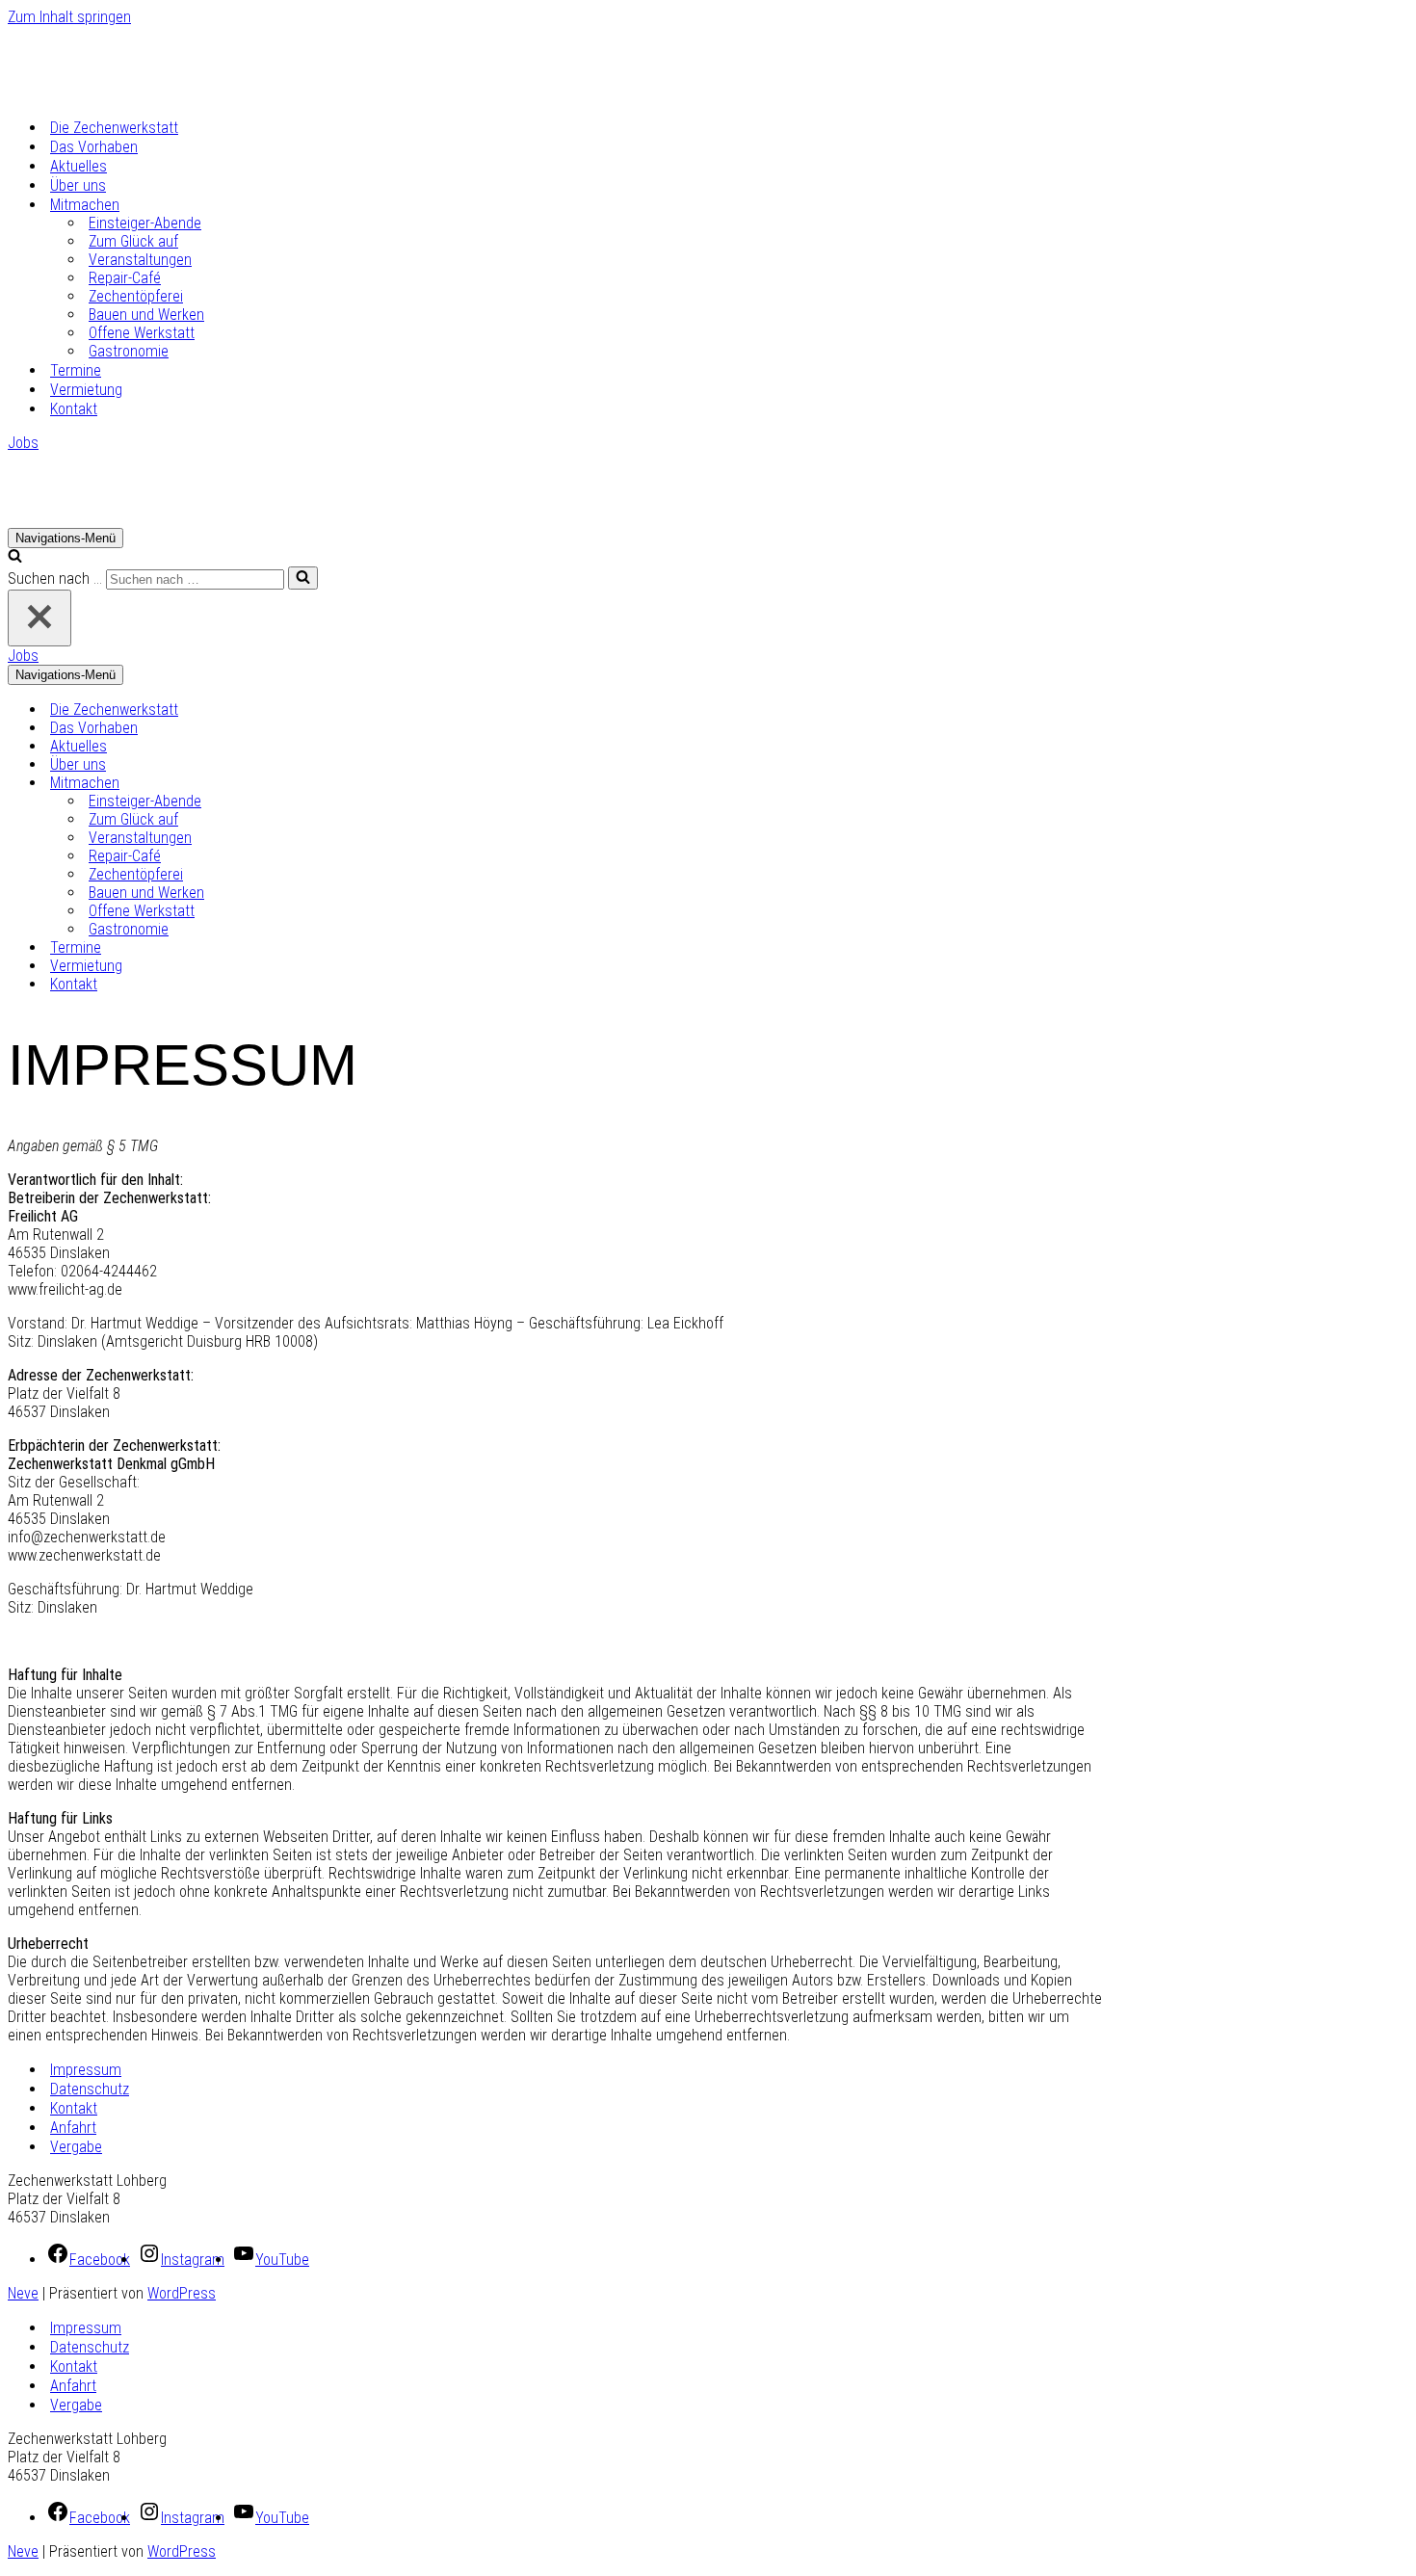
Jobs (23, 443)
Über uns (78, 185)
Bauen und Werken (146, 315)
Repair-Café (125, 278)
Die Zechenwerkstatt (114, 128)
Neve (23, 2293)
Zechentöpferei (136, 296)
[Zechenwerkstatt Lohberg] (104, 93)
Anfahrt (73, 2128)
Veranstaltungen (140, 260)
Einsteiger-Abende (145, 223)
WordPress (182, 2293)
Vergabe (76, 2147)
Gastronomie (129, 351)
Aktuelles (79, 166)
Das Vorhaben (94, 147)
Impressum (86, 2070)
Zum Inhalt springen (69, 17)
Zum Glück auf (133, 241)
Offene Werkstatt (142, 333)
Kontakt (74, 409)
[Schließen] (39, 618)
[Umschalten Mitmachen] (345, 783)
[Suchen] (15, 557)
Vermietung (86, 390)
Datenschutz (90, 2089)
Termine (76, 370)
